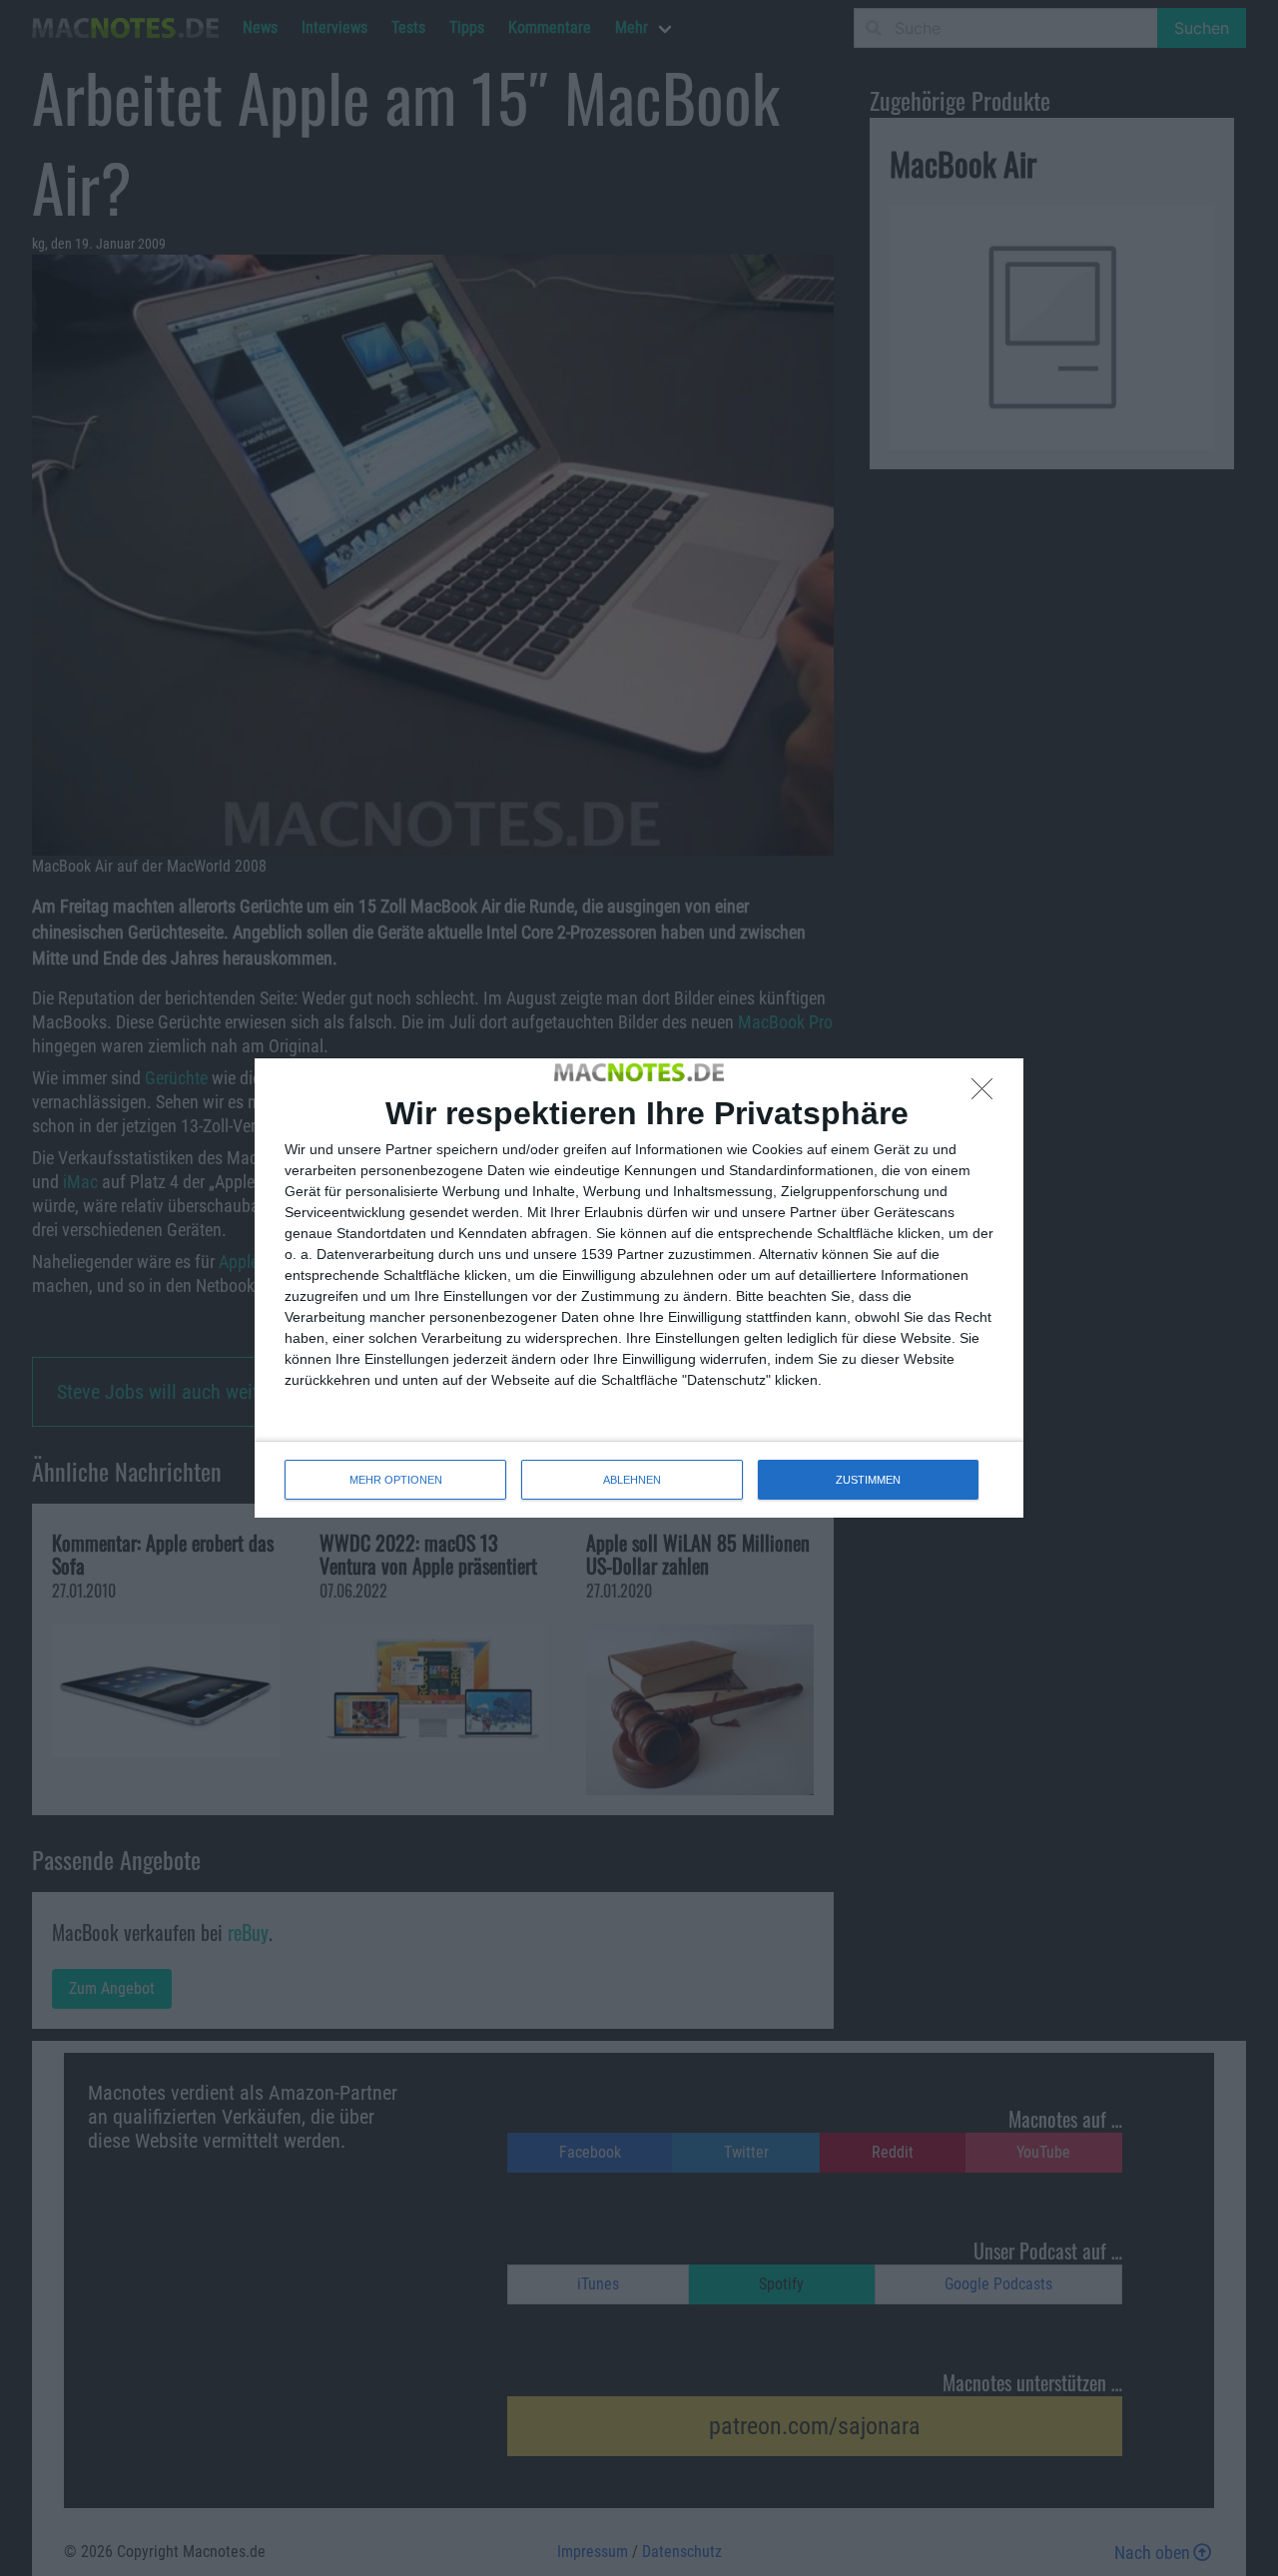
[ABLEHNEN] (987, 1094)
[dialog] (639, 1288)
